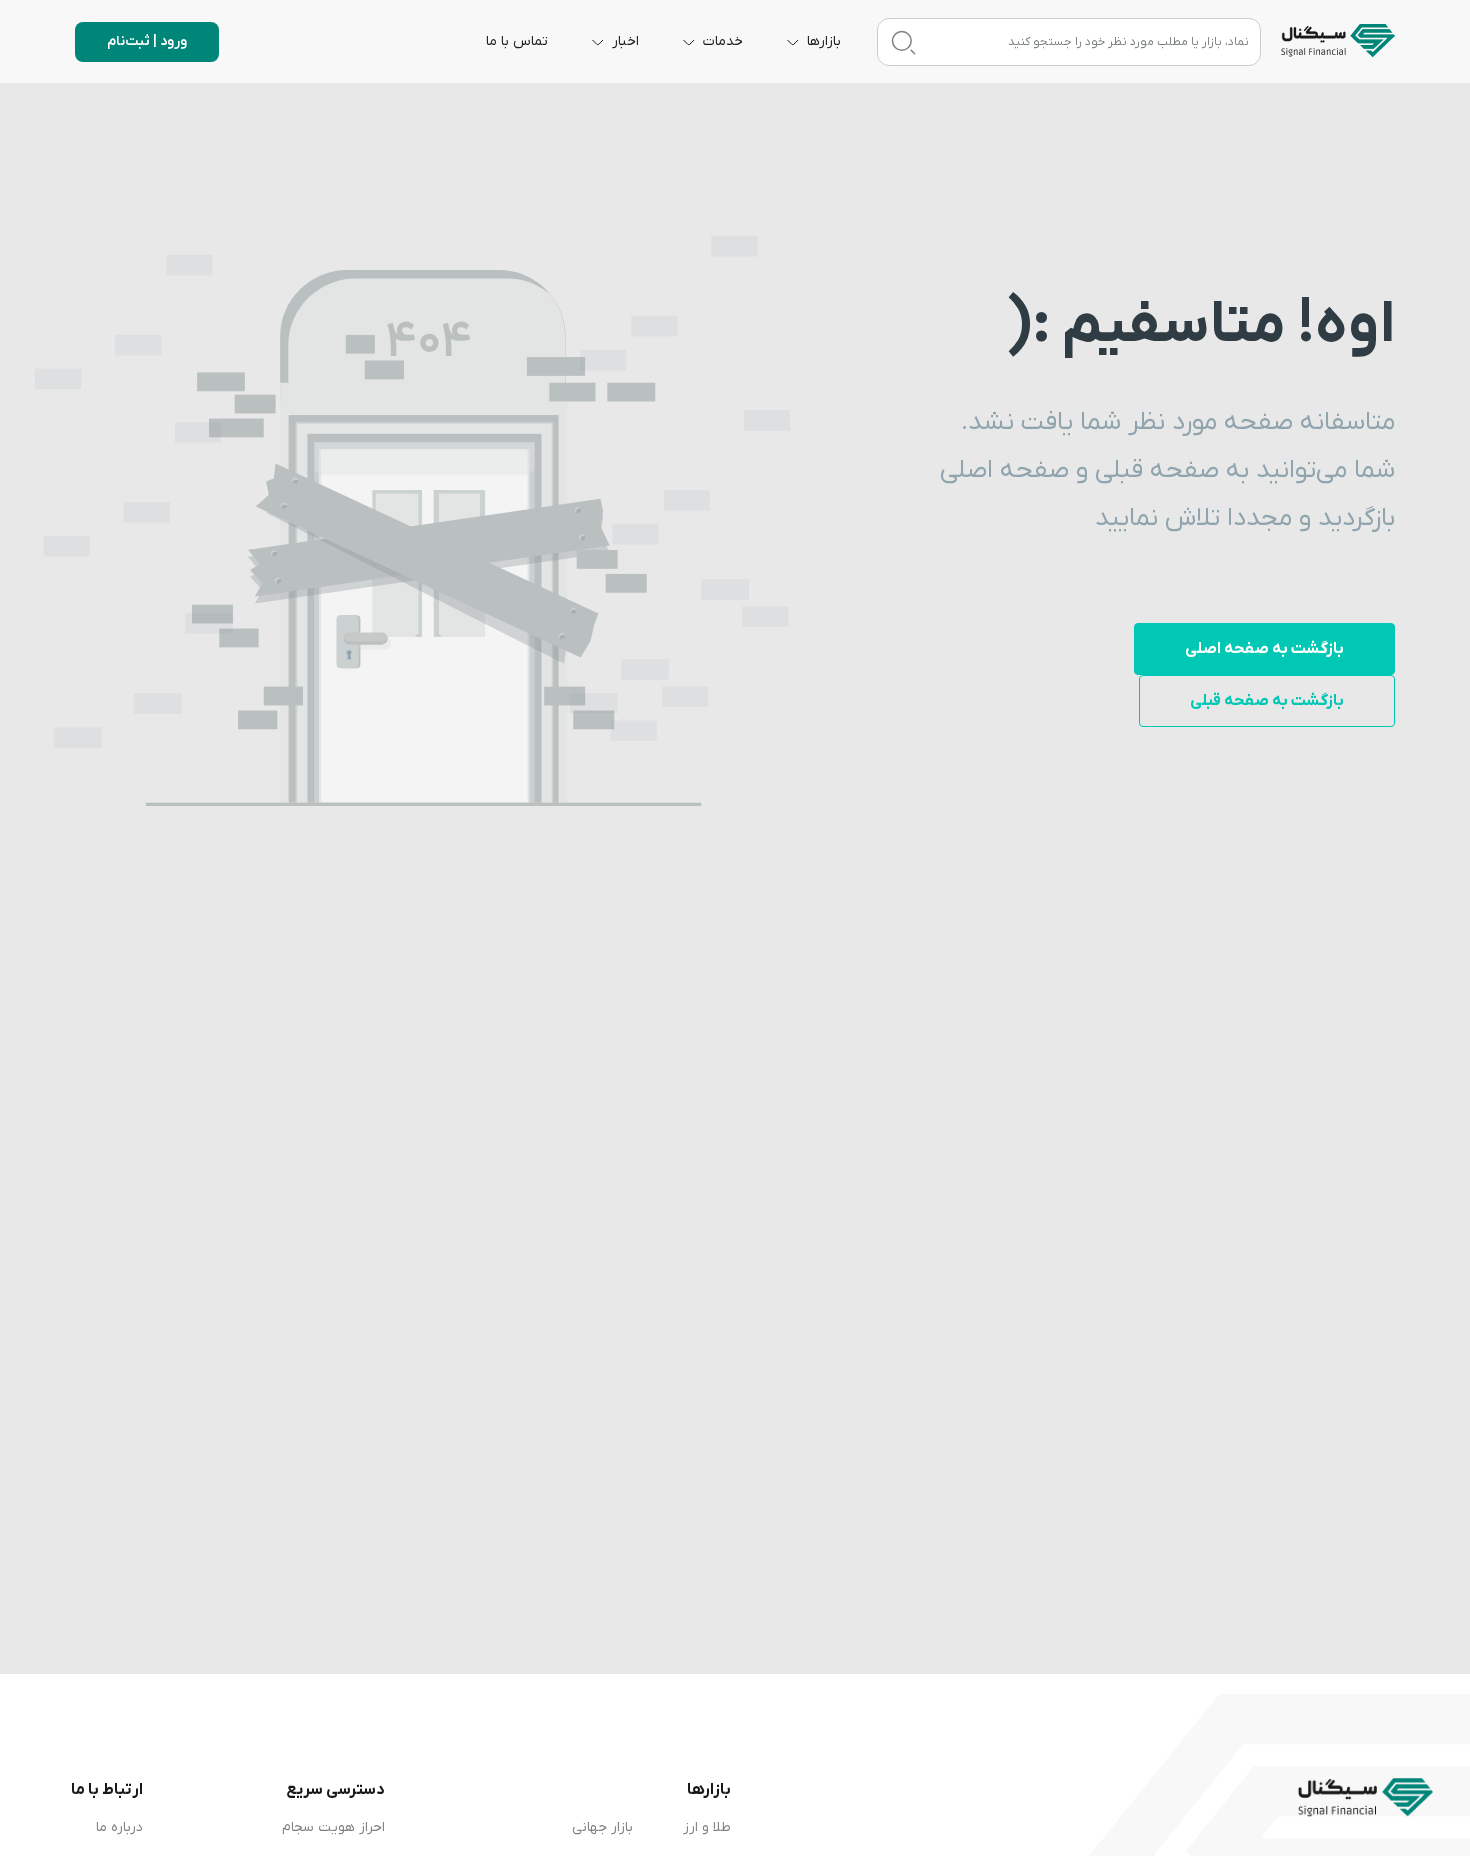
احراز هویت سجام (333, 1827)
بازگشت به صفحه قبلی (1267, 701)
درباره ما (119, 1827)
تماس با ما (517, 41)
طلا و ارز (707, 1827)
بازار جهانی (602, 1827)
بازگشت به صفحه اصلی (1264, 649)
